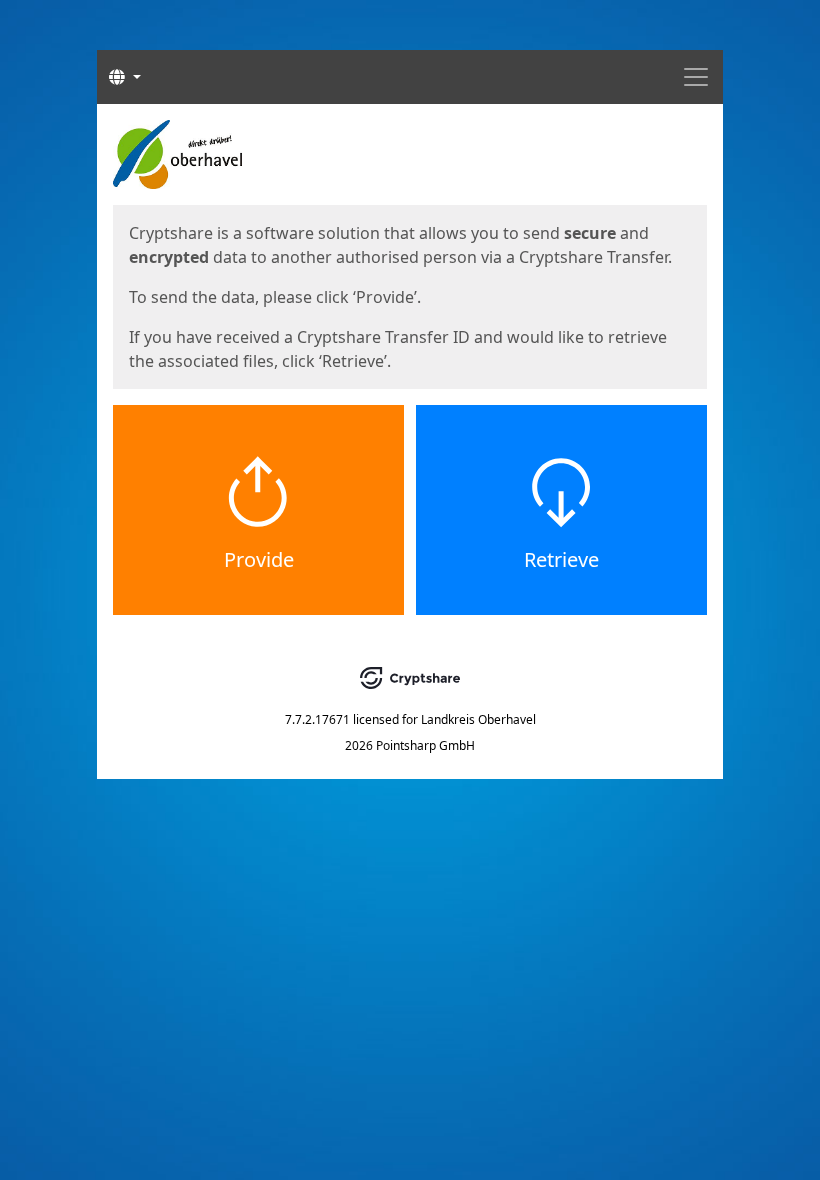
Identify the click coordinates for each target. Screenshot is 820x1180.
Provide (259, 559)
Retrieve (561, 559)
